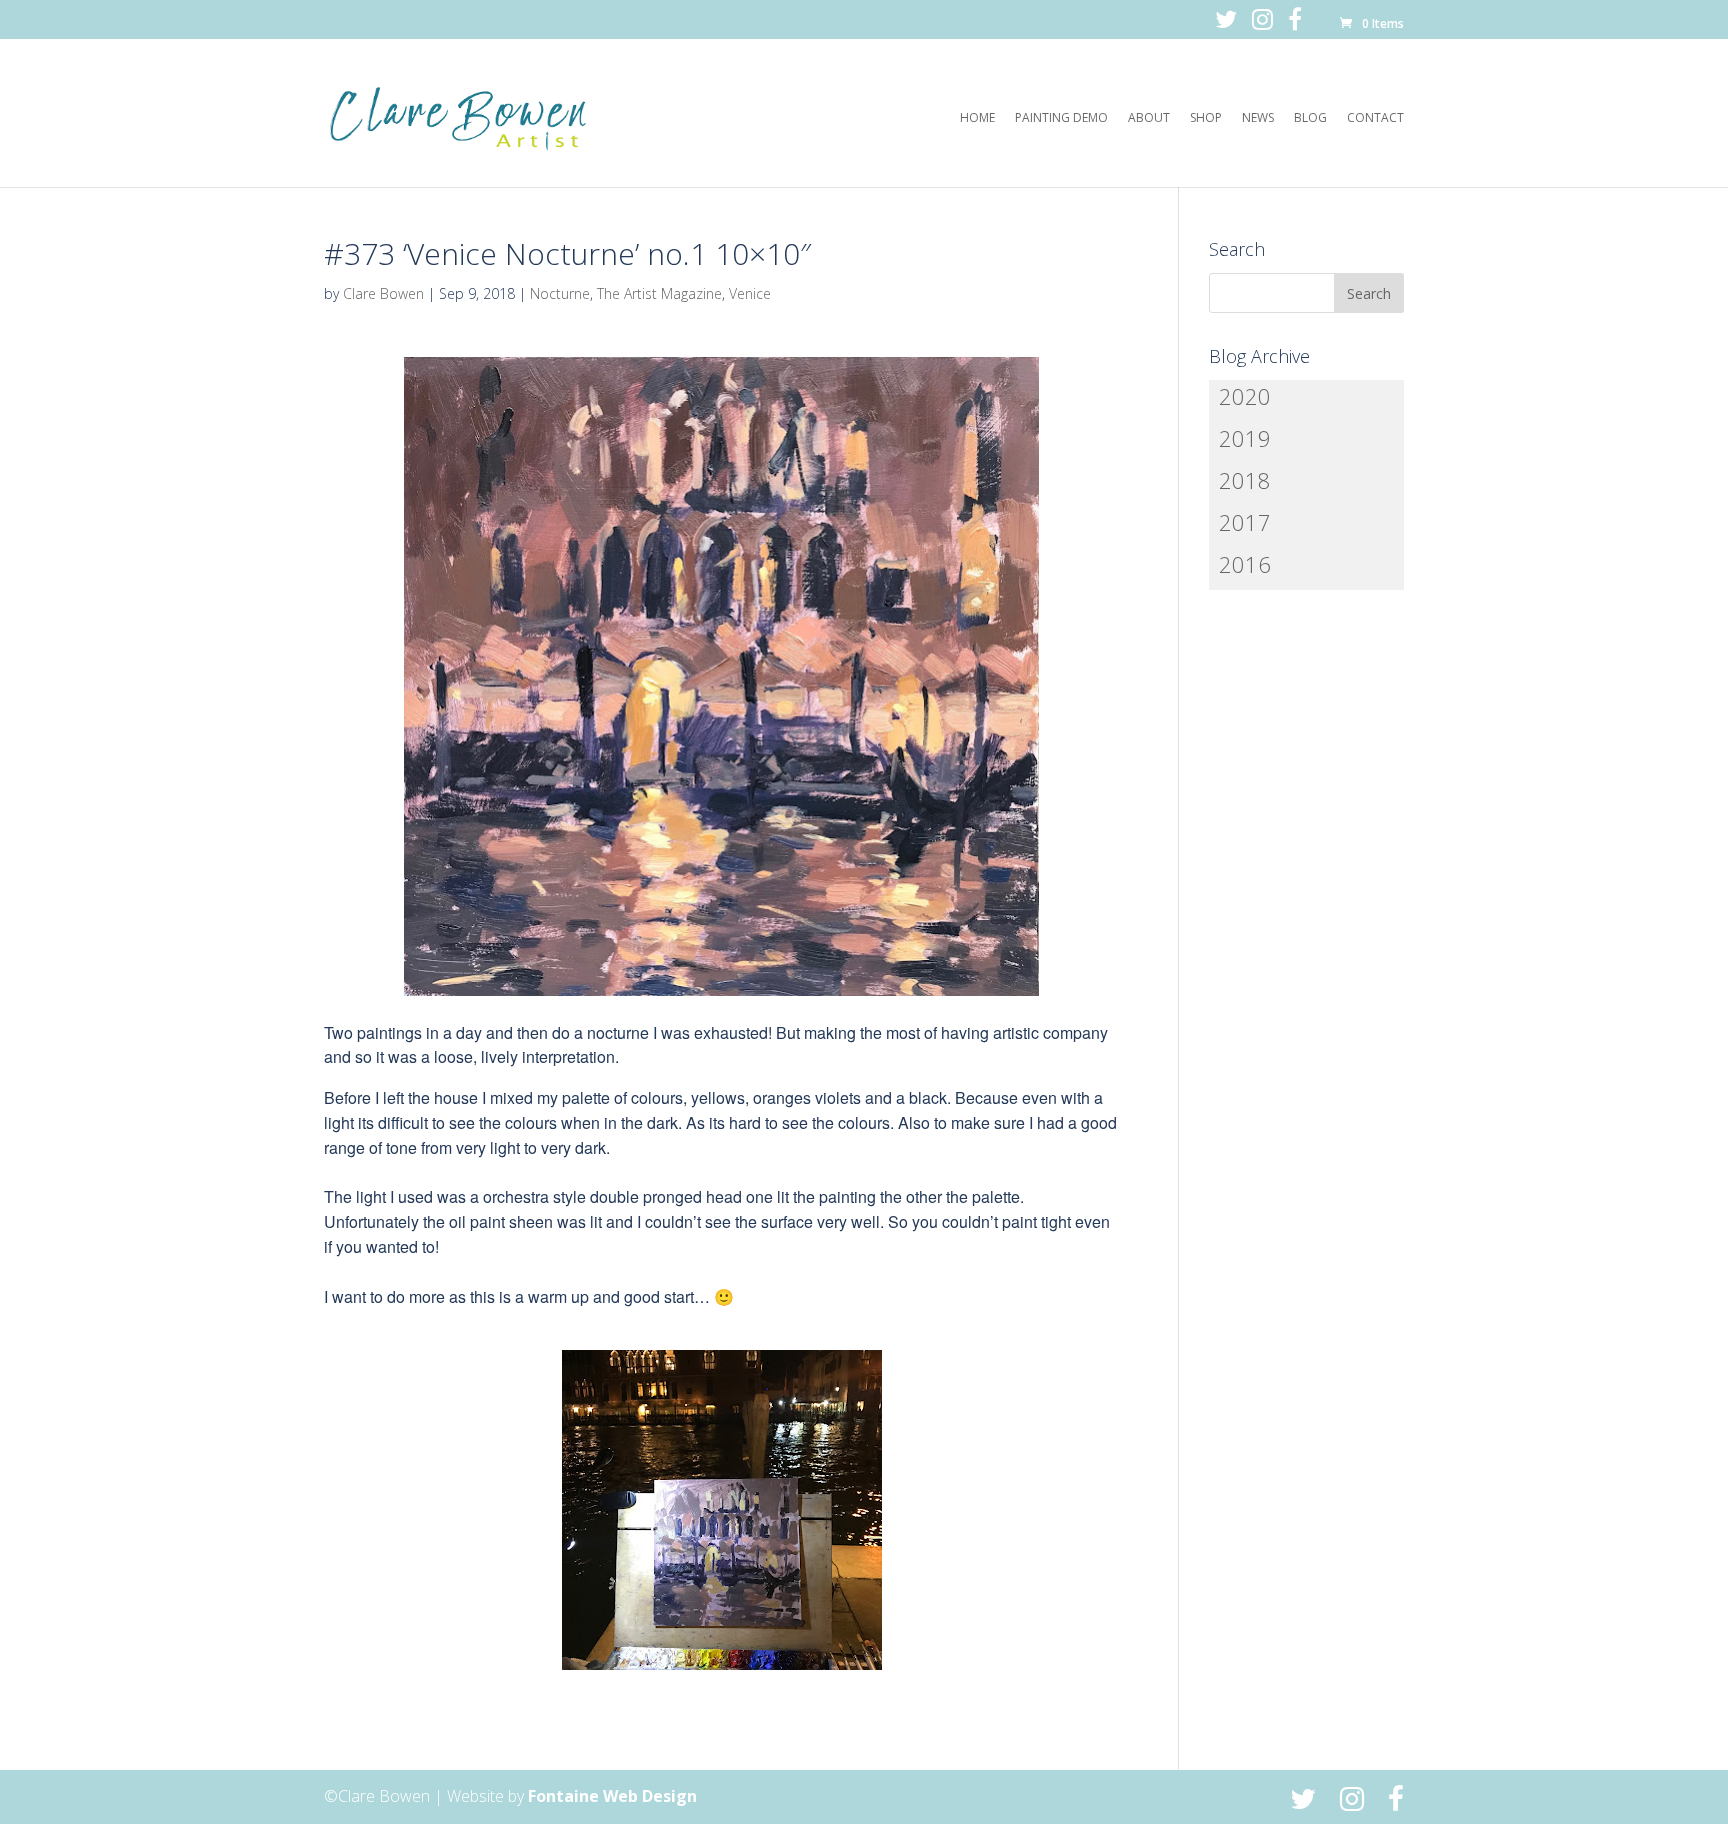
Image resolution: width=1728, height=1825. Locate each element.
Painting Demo (1061, 118)
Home (977, 118)
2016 (1245, 564)
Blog (1310, 118)
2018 (1245, 480)
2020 (1245, 396)
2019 (1245, 438)
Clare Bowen (383, 293)
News (1258, 118)
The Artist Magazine (659, 293)
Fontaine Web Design (612, 1796)
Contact (1375, 118)
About (1149, 118)
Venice (750, 293)
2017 (1245, 522)
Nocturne (560, 293)
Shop (1206, 118)
